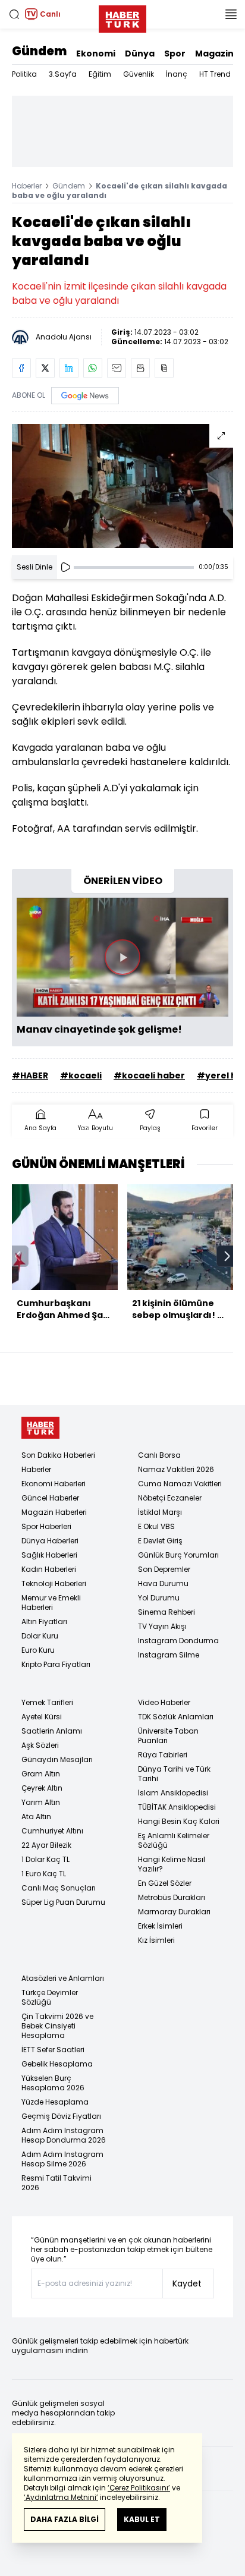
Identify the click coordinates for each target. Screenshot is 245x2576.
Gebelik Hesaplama (57, 2064)
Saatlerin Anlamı (52, 1731)
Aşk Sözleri (40, 1745)
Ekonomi (96, 54)
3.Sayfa (63, 74)
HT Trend (215, 74)
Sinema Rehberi (167, 1612)
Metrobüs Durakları (172, 1897)
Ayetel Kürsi (42, 1717)
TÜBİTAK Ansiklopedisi (177, 1807)
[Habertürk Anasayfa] (122, 17)
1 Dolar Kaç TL (45, 1859)
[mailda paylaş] (117, 368)
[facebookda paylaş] (21, 368)
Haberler (27, 186)
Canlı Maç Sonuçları (59, 1888)
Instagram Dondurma (178, 1641)
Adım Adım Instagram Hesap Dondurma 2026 (64, 2135)
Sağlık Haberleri (49, 1555)
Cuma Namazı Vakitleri (180, 1484)
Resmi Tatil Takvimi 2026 (56, 2183)
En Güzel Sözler (165, 1883)
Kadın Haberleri (49, 1569)
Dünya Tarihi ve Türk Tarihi (174, 1774)
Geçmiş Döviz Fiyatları (61, 2116)
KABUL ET (142, 2519)
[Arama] (14, 14)
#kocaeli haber (149, 1075)
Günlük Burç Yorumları (178, 1555)
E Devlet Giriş (160, 1541)
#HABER (30, 1075)
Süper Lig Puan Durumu (63, 1902)
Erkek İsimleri (160, 1926)
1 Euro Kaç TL (44, 1874)
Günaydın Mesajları (57, 1759)
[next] (227, 1256)
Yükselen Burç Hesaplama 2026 (53, 2083)
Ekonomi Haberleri (54, 1484)
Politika (24, 74)
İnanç (177, 74)
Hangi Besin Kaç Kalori (179, 1821)
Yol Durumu (159, 1598)
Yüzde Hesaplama (55, 2102)
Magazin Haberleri (54, 1512)
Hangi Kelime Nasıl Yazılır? (172, 1864)
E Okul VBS (156, 1526)
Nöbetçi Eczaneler (170, 1498)
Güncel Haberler (50, 1498)
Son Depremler (164, 1569)
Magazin (214, 54)
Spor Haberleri (46, 1526)
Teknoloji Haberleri (54, 1583)
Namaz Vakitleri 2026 (176, 1469)
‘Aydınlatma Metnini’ (61, 2497)
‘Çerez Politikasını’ (139, 2488)
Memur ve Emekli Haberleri (51, 1602)
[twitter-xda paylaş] (45, 368)
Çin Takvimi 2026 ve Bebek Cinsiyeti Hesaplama (57, 2026)
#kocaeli (81, 1075)
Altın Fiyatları (44, 1622)
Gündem (39, 51)
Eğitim (100, 74)
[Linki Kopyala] (164, 368)
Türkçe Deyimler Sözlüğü (50, 1997)
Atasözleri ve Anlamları (63, 1978)
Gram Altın (41, 1774)
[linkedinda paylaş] (69, 368)
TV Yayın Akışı (162, 1626)
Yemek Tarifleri (47, 1702)
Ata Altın (36, 1817)
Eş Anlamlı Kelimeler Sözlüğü (174, 1840)
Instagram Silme (169, 1655)
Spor (175, 54)
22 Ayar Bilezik (46, 1845)
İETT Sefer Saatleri (53, 2050)
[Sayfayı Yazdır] (140, 368)
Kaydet (187, 2284)
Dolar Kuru (40, 1636)
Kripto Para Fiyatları (56, 1664)
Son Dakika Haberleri (58, 1455)
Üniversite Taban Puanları (168, 1736)
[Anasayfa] (40, 1428)
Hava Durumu (163, 1583)
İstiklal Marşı (160, 1512)
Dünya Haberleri (50, 1541)
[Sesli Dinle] (65, 567)
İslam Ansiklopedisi (173, 1793)
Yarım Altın (41, 1802)
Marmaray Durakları (174, 1912)
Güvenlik (139, 74)
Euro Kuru (38, 1650)
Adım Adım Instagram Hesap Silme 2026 (62, 2159)
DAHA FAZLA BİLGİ (65, 2519)
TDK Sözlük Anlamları (176, 1717)
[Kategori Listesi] (231, 14)
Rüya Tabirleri (163, 1755)
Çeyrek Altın (42, 1788)
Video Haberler (164, 1702)
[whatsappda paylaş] (93, 368)
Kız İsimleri (156, 1940)
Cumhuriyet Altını (52, 1831)
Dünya (140, 54)
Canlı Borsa (159, 1455)
